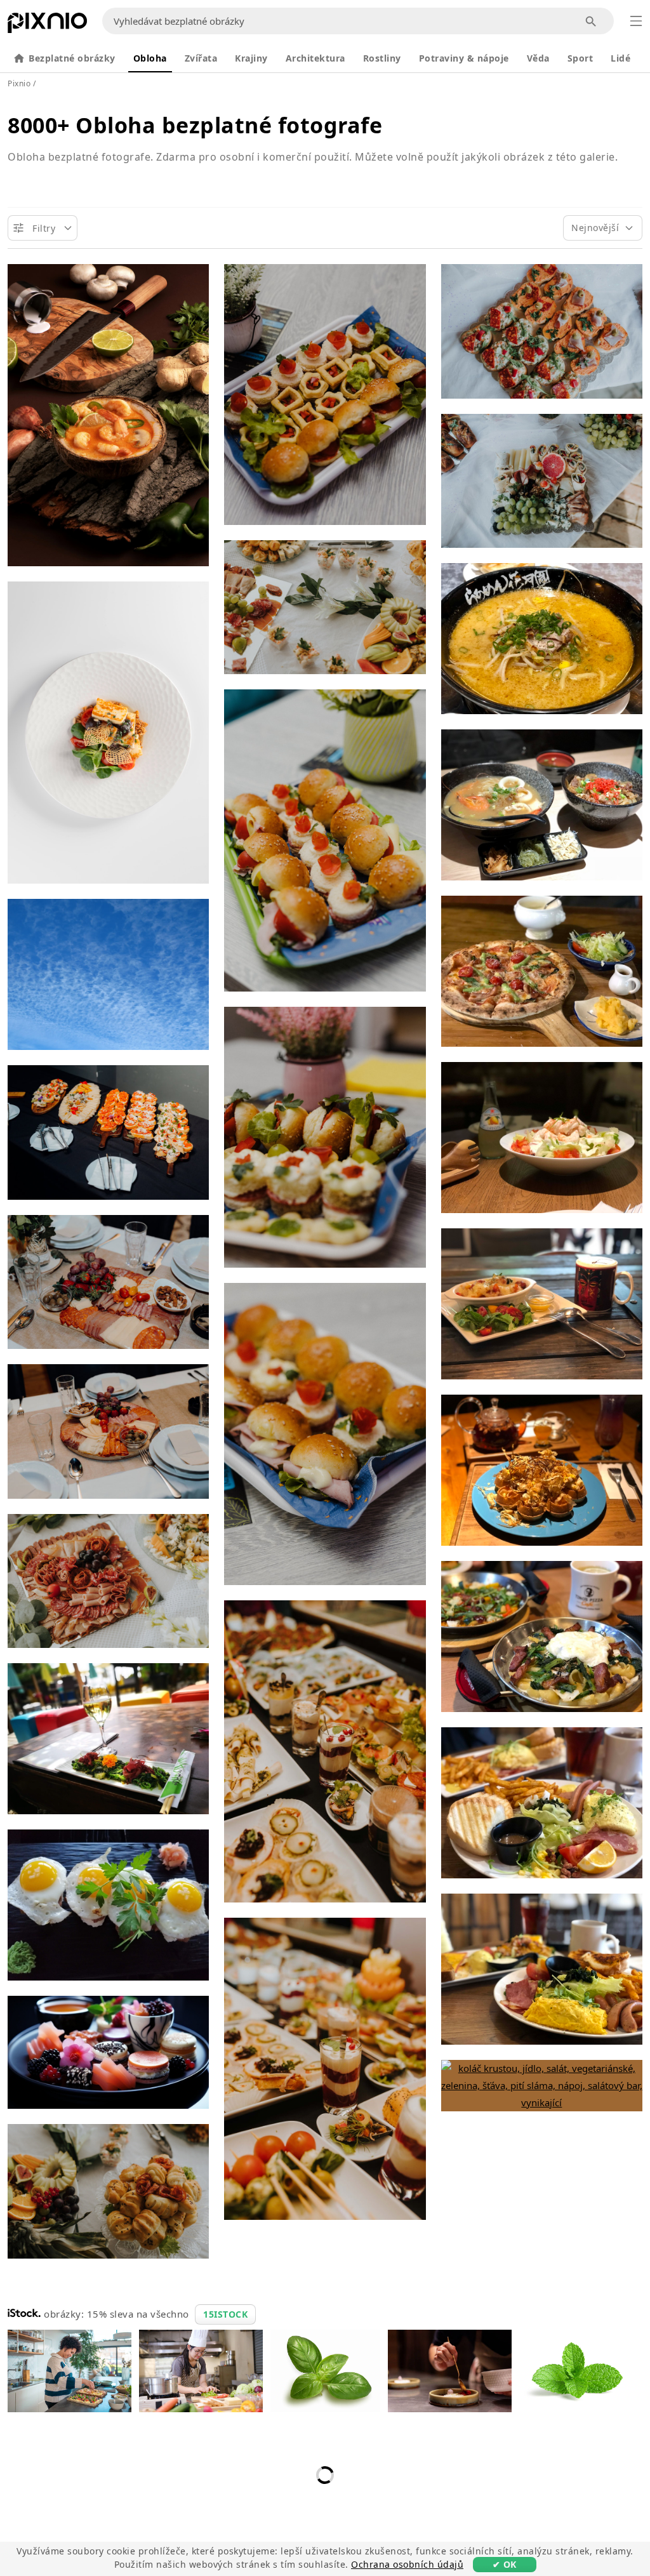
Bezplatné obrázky (72, 58)
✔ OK (505, 2564)
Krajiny (251, 58)
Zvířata (201, 58)
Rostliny (382, 58)
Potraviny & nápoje (464, 58)
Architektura (315, 58)
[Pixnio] (47, 25)
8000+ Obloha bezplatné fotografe (195, 125)
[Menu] (636, 21)
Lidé (620, 58)
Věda (538, 58)
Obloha (150, 58)
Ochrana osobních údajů (407, 2564)
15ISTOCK (225, 2314)
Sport (580, 58)
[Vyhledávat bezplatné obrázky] (591, 21)
